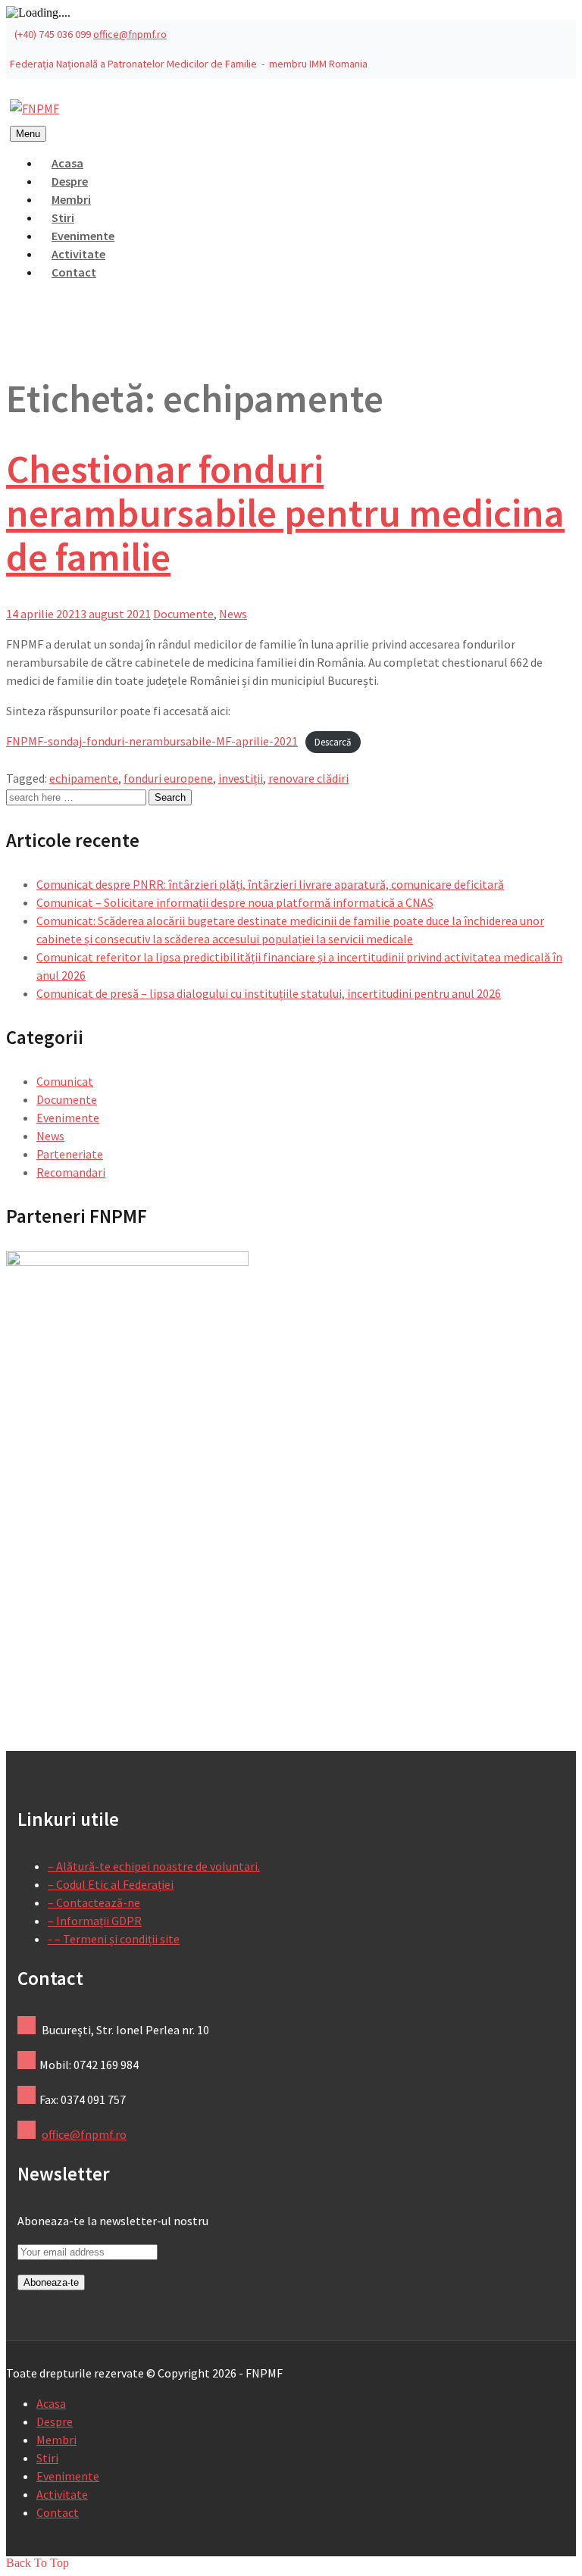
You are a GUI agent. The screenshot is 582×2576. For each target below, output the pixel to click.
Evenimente (68, 1118)
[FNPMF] (34, 108)
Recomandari (71, 1172)
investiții (241, 778)
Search (170, 797)
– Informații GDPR (95, 1921)
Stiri (47, 2458)
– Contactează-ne (94, 1902)
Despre (55, 2421)
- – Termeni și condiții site (114, 1939)
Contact (74, 272)
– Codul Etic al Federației (111, 1884)
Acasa (51, 2403)
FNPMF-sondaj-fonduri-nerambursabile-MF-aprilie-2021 (152, 741)
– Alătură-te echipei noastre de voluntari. (154, 1866)
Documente (183, 614)
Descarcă (333, 742)
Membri (56, 2440)
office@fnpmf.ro (130, 34)
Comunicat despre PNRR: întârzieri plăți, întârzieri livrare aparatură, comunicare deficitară (270, 884)
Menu (28, 134)
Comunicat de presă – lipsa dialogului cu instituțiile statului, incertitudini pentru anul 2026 (269, 993)
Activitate (62, 2494)
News (233, 614)
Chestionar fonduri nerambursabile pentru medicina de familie (285, 513)
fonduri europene (168, 778)
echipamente (84, 778)
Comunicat (65, 1081)
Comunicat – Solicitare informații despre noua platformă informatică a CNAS (235, 902)
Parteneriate (70, 1154)
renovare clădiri (308, 778)
